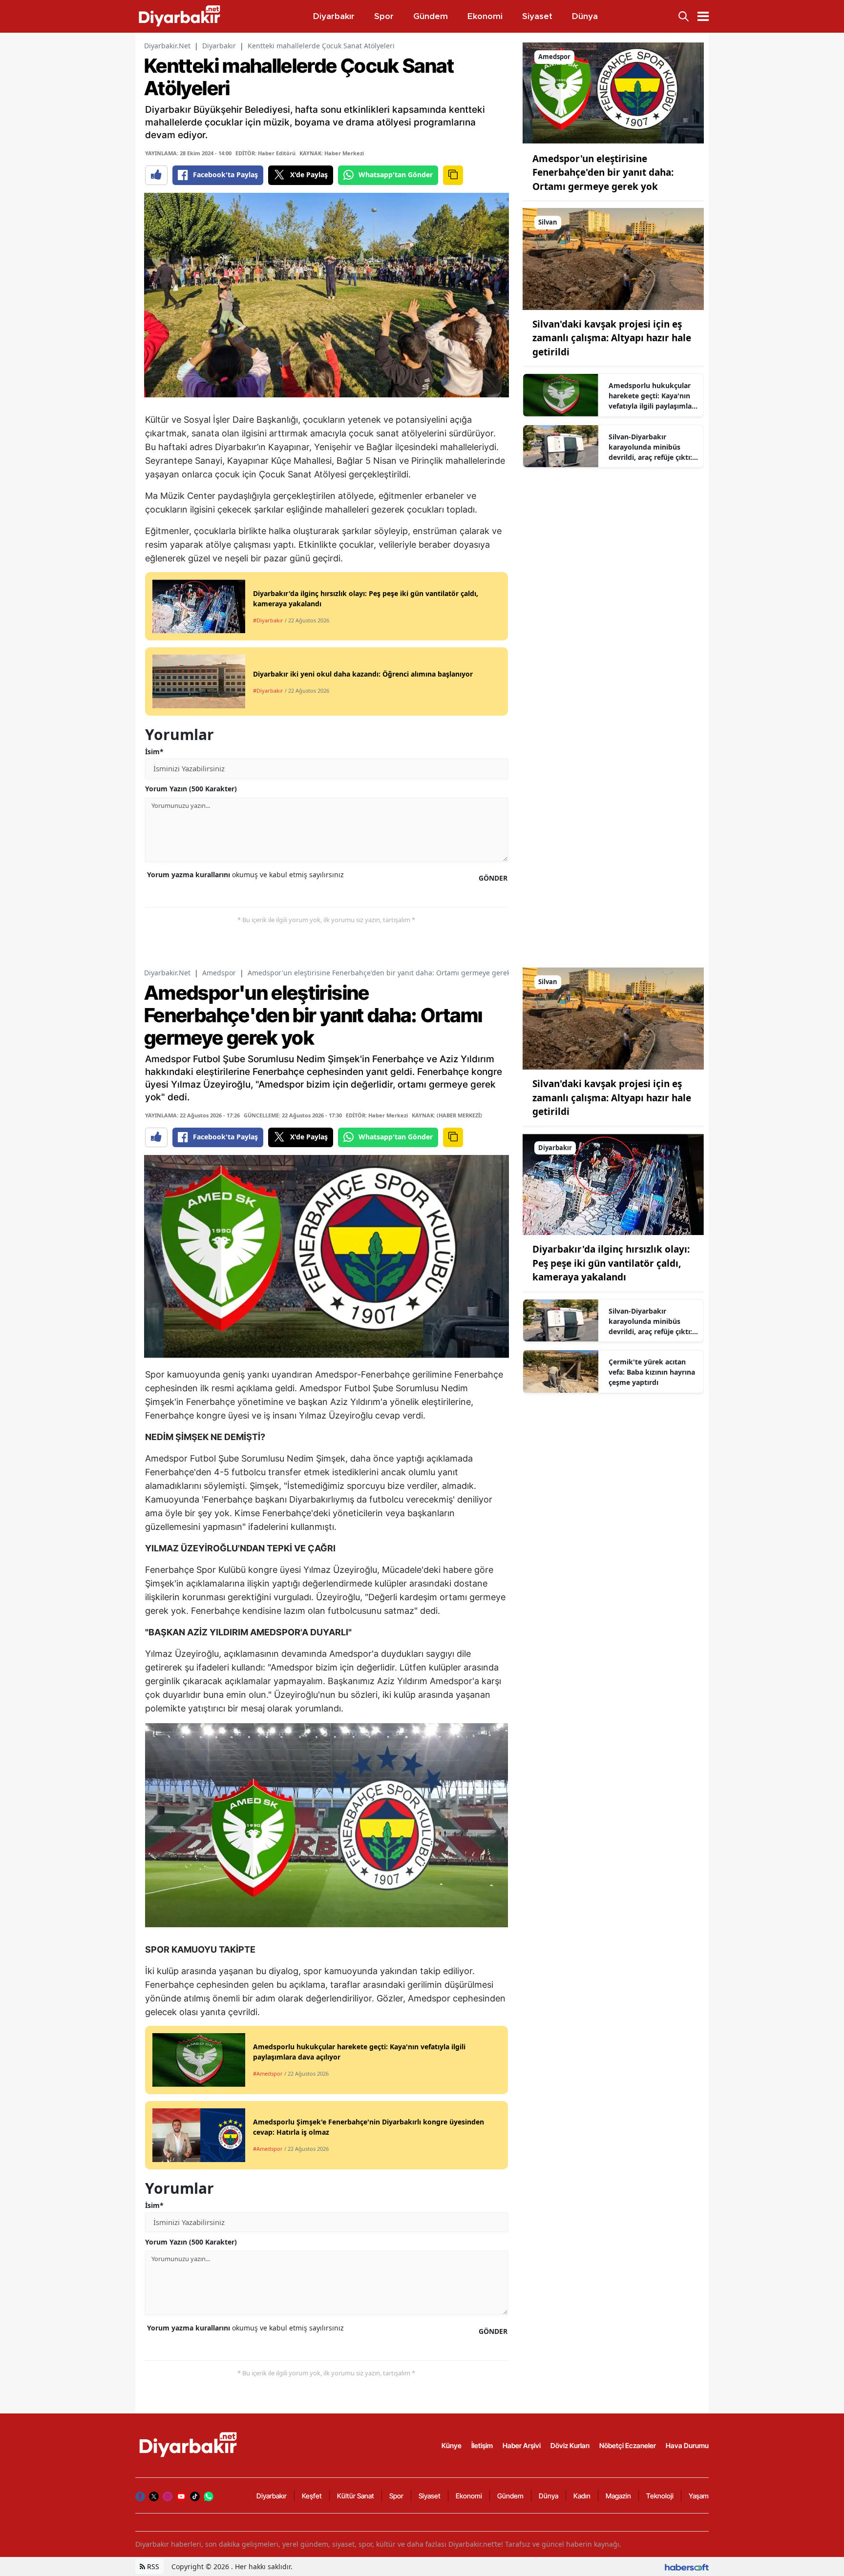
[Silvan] (613, 258)
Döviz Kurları (570, 2445)
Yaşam (699, 2496)
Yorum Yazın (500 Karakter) (191, 789)
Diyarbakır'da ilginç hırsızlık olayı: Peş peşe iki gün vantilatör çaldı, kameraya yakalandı (611, 1263)
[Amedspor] (613, 93)
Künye (452, 2445)
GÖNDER (493, 878)
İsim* (154, 752)
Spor (396, 2496)
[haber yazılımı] (687, 2566)
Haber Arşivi (522, 2445)
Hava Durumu (687, 2445)
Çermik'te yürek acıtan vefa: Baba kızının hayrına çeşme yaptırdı (652, 1372)
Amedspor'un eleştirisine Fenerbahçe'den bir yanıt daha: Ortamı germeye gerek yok (603, 173)
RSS (152, 2566)
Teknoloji (660, 2496)
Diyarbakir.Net (167, 46)
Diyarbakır (219, 46)
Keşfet (312, 2496)
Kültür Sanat (356, 2496)
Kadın (582, 2496)
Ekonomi (469, 2496)
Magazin (618, 2496)
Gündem (510, 2496)
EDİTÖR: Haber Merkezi (377, 1115)
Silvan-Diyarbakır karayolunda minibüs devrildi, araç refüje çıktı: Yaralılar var (650, 447)
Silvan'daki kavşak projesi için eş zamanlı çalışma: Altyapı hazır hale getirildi (612, 338)
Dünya (549, 2496)
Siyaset (430, 2496)
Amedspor (219, 973)
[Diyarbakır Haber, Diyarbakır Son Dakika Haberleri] (189, 2445)
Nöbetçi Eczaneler (628, 2445)
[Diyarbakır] (613, 1183)
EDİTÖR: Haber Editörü (265, 153)
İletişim (482, 2445)
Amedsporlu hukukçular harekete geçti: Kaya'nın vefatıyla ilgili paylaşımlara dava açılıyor (654, 396)
